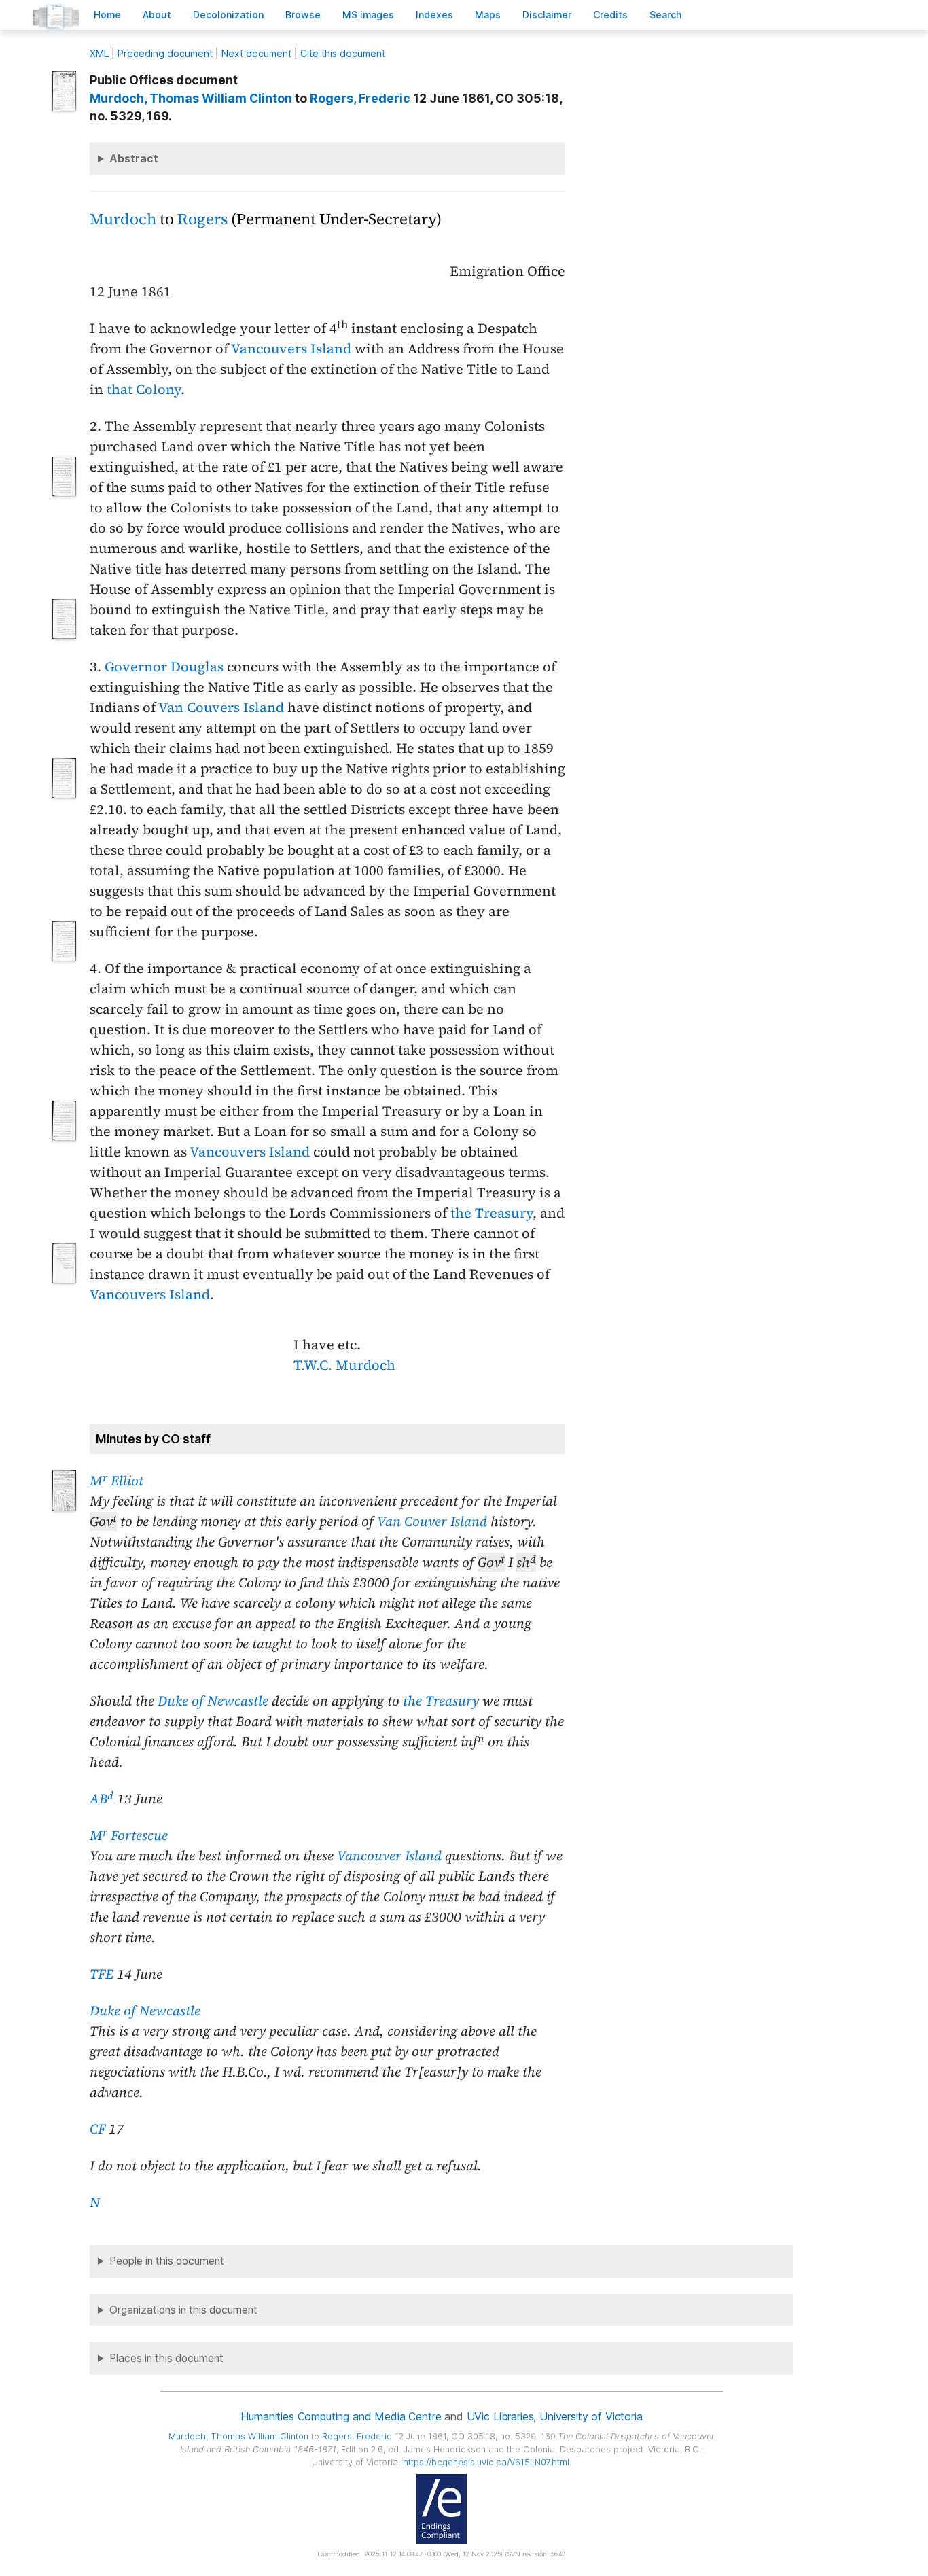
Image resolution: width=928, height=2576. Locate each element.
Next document (256, 53)
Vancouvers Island (291, 349)
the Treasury (492, 1213)
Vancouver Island (389, 1856)
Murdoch (123, 219)
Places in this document (166, 2358)
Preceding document (165, 53)
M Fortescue (129, 1835)
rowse (303, 15)
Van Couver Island (432, 1521)
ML (99, 53)
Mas (488, 15)
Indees (434, 15)
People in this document (167, 2261)
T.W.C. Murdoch (344, 1365)
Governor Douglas (164, 667)
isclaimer (547, 15)
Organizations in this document (183, 2310)
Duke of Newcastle (213, 1701)
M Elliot (117, 1481)
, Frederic (360, 98)
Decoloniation (228, 15)
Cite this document (343, 53)
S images (368, 15)
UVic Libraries (500, 2416)
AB (102, 1799)
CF (97, 2129)
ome (107, 15)
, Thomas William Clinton (191, 98)
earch (666, 15)
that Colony (144, 389)
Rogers (202, 219)
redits (610, 15)
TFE (102, 1974)
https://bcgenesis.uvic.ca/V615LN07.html (486, 2462)
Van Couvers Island (221, 707)
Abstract (134, 158)
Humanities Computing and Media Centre (341, 2416)
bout (157, 15)
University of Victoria (591, 2416)
